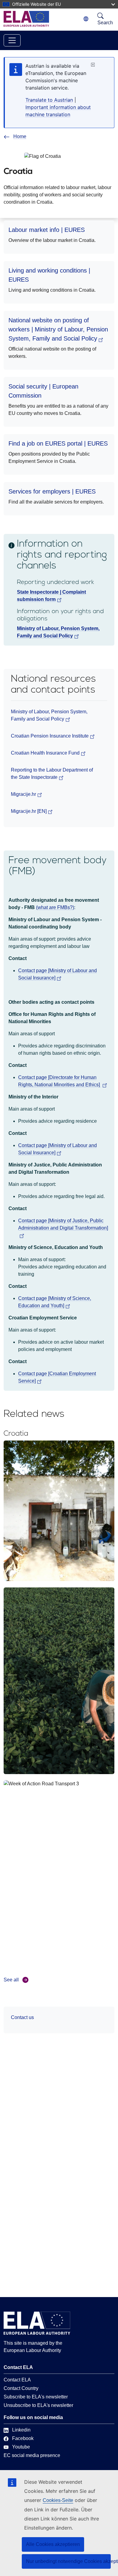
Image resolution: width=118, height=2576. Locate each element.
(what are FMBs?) (55, 907)
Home (20, 136)
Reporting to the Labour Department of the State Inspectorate (52, 774)
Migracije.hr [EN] (29, 811)
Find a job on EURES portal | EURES (58, 443)
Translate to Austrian (49, 100)
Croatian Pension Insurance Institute (50, 736)
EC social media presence (32, 2455)
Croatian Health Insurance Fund (45, 753)
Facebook (23, 2438)
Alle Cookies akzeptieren (53, 2544)
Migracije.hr (23, 794)
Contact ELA (17, 2380)
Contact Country (21, 2388)
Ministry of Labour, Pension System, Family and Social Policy (49, 715)
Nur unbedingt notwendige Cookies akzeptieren (68, 2561)
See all (11, 1980)
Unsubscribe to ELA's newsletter (38, 2405)
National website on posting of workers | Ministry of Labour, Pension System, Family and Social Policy (58, 329)
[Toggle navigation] (12, 40)
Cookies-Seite (58, 2500)
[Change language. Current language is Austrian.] (86, 19)
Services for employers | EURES (52, 491)
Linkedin (21, 2430)
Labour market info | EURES (47, 230)
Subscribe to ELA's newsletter (36, 2397)
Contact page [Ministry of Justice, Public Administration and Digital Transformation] (63, 1224)
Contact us (22, 2017)
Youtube (21, 2447)
